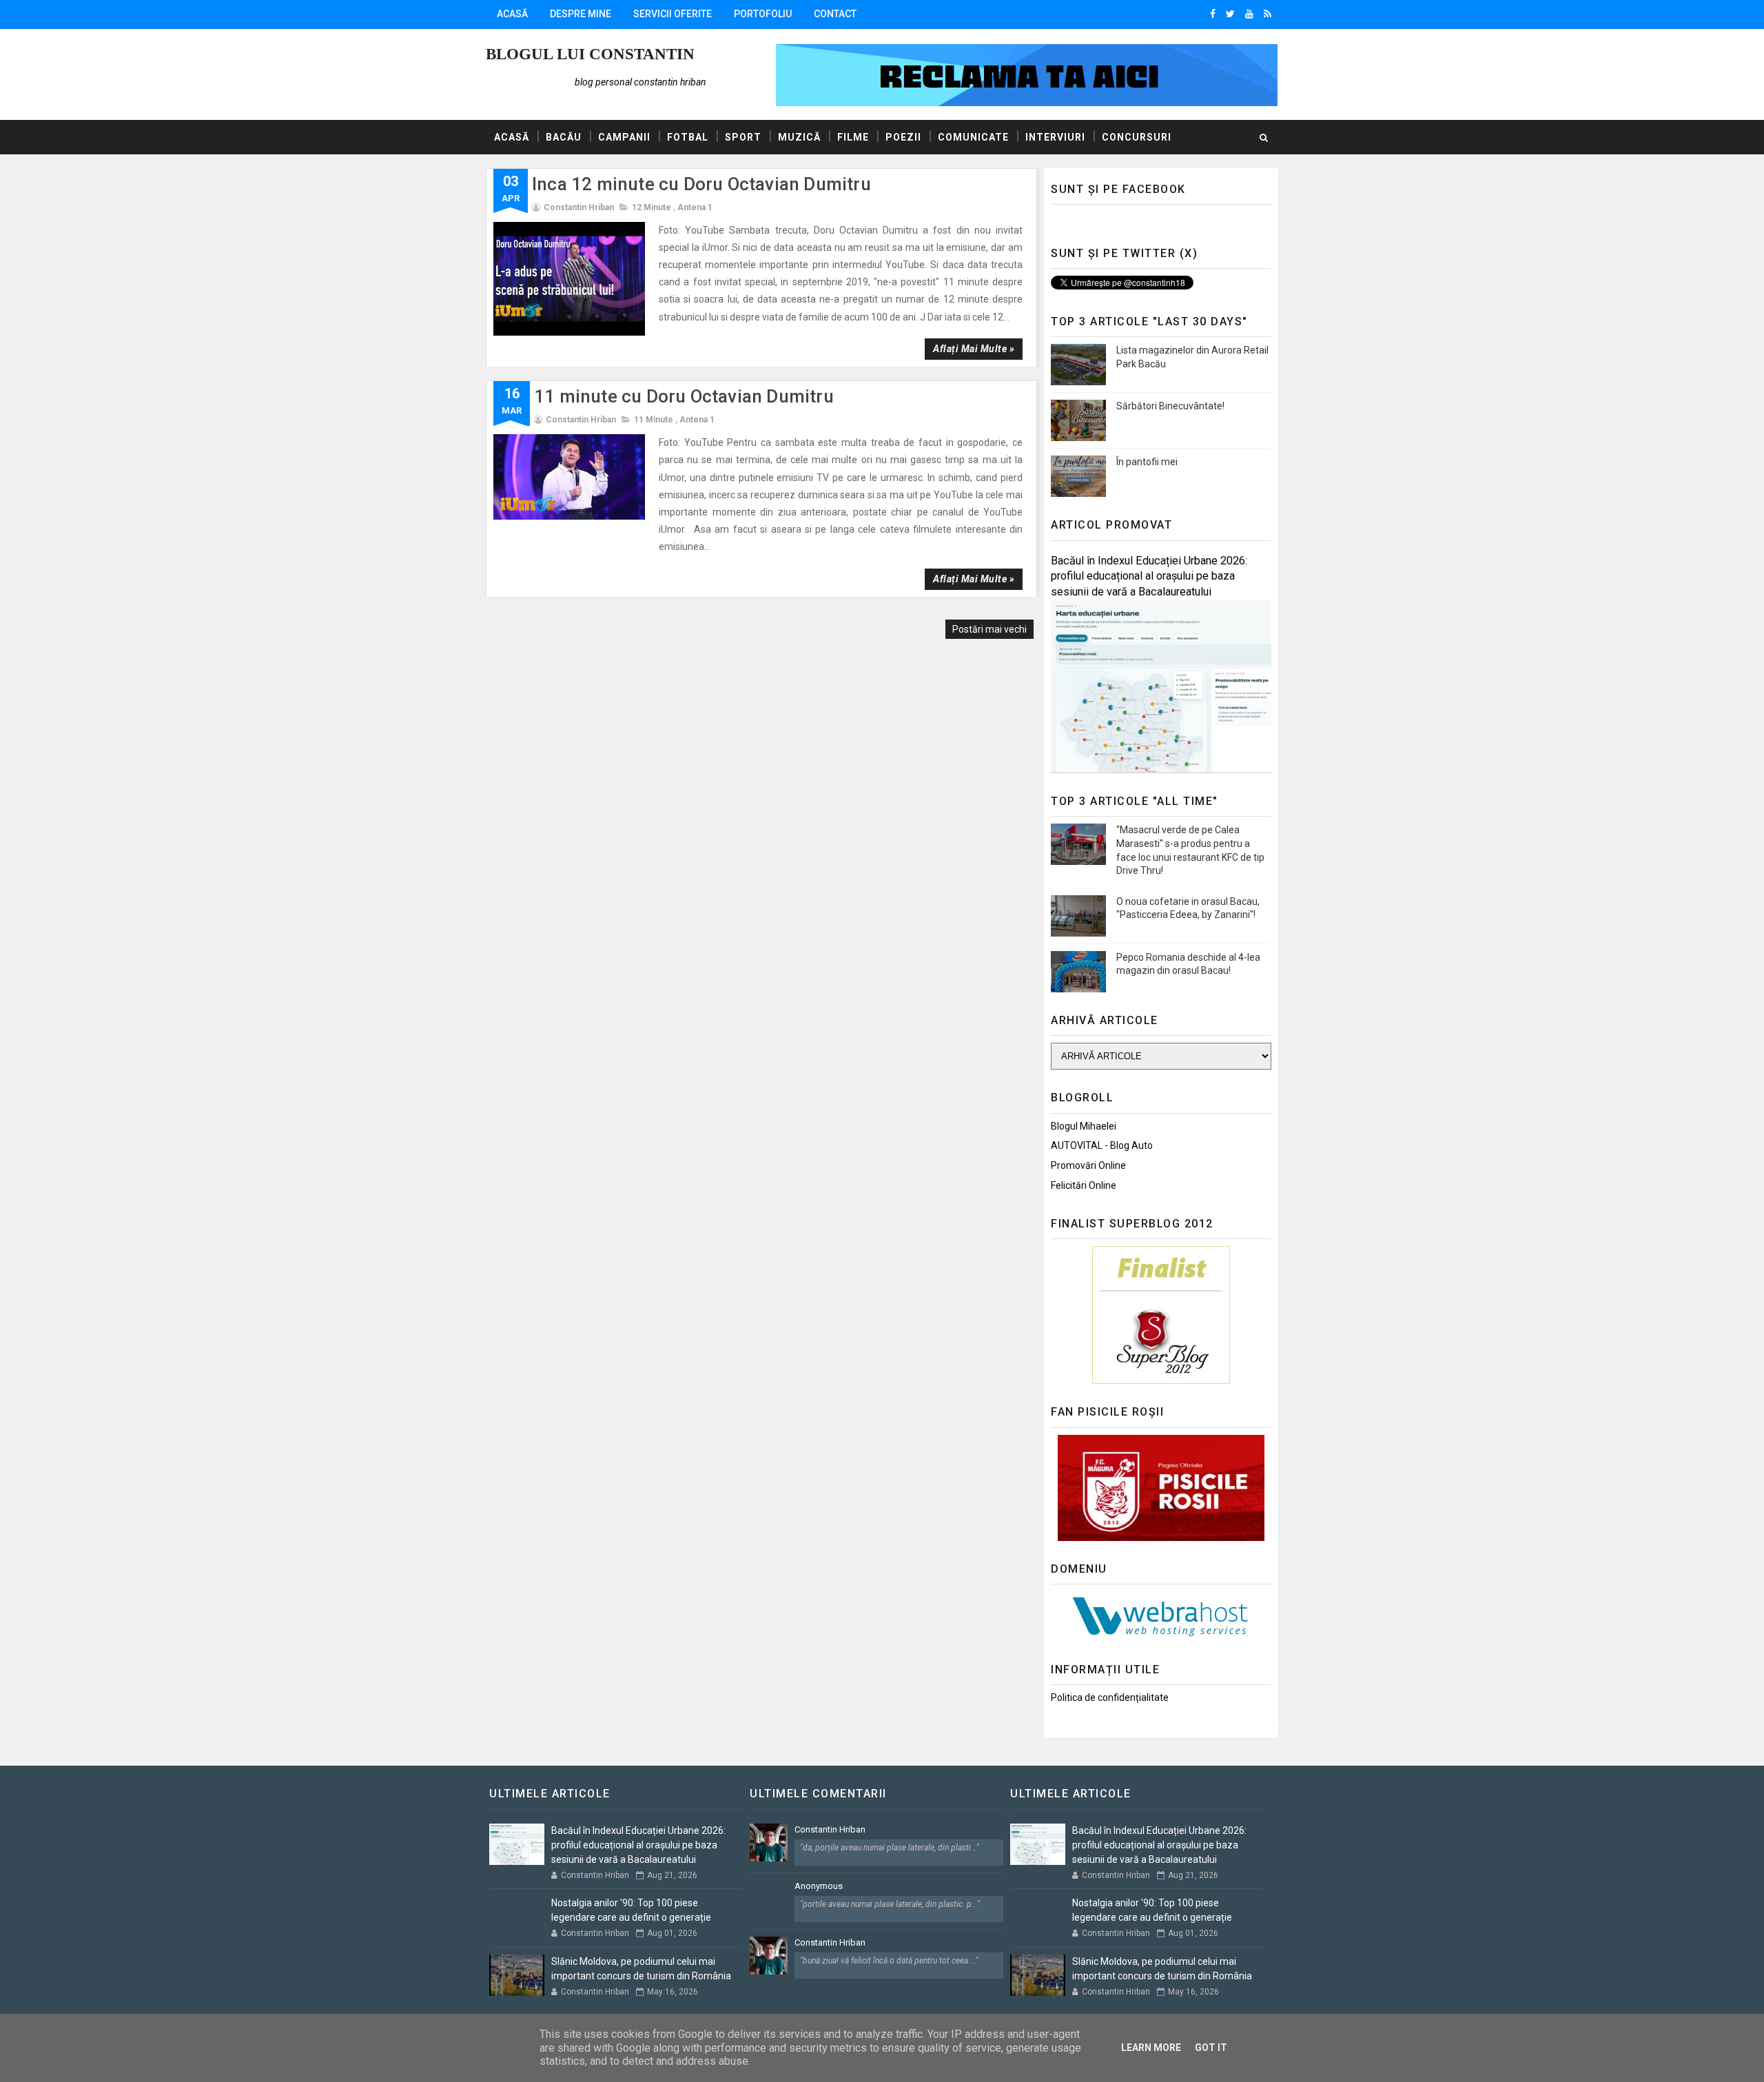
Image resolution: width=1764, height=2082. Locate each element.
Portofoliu (763, 14)
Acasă (512, 14)
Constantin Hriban (830, 1829)
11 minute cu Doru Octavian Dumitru (684, 396)
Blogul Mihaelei (1084, 1126)
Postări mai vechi (989, 629)
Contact (835, 14)
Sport (743, 137)
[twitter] (1230, 14)
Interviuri (1055, 137)
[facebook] (1213, 14)
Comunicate (973, 137)
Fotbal (688, 137)
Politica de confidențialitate (1110, 1697)
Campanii (624, 137)
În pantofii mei (1147, 462)
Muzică (799, 137)
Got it (1211, 2048)
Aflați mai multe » (974, 349)
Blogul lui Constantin (590, 54)
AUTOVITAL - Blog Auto (1102, 1145)
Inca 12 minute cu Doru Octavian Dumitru (701, 184)
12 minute (652, 207)
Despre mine (581, 14)
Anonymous (819, 1886)
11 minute (654, 420)
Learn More (1151, 2048)
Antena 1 (695, 207)
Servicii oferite (673, 14)
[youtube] (1249, 14)
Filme (853, 137)
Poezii (903, 137)
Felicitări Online (1084, 1185)
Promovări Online (1088, 1165)
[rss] (1268, 14)
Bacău (564, 137)
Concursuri (1137, 137)
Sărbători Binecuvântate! (1170, 406)
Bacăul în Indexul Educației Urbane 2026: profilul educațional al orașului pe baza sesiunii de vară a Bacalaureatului (1149, 576)
